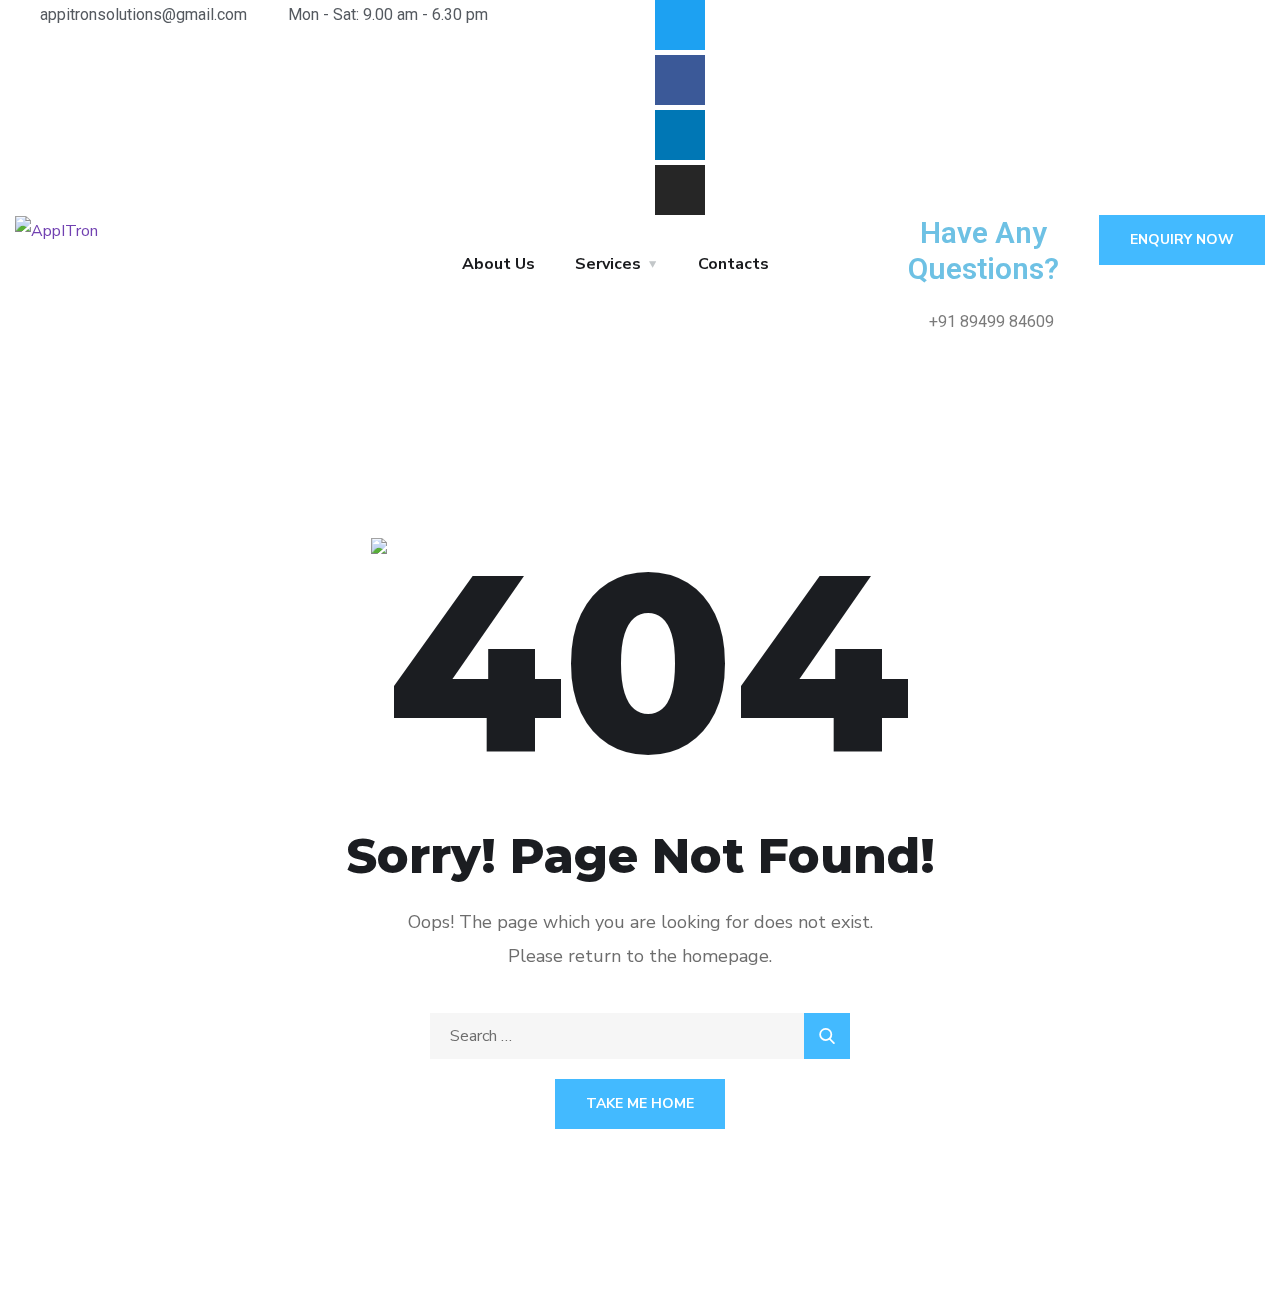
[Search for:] (640, 1036)
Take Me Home (640, 1103)
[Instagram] (680, 190)
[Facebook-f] (680, 80)
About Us (498, 264)
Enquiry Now (1182, 239)
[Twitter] (680, 25)
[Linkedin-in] (680, 135)
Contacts (733, 264)
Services (608, 264)
